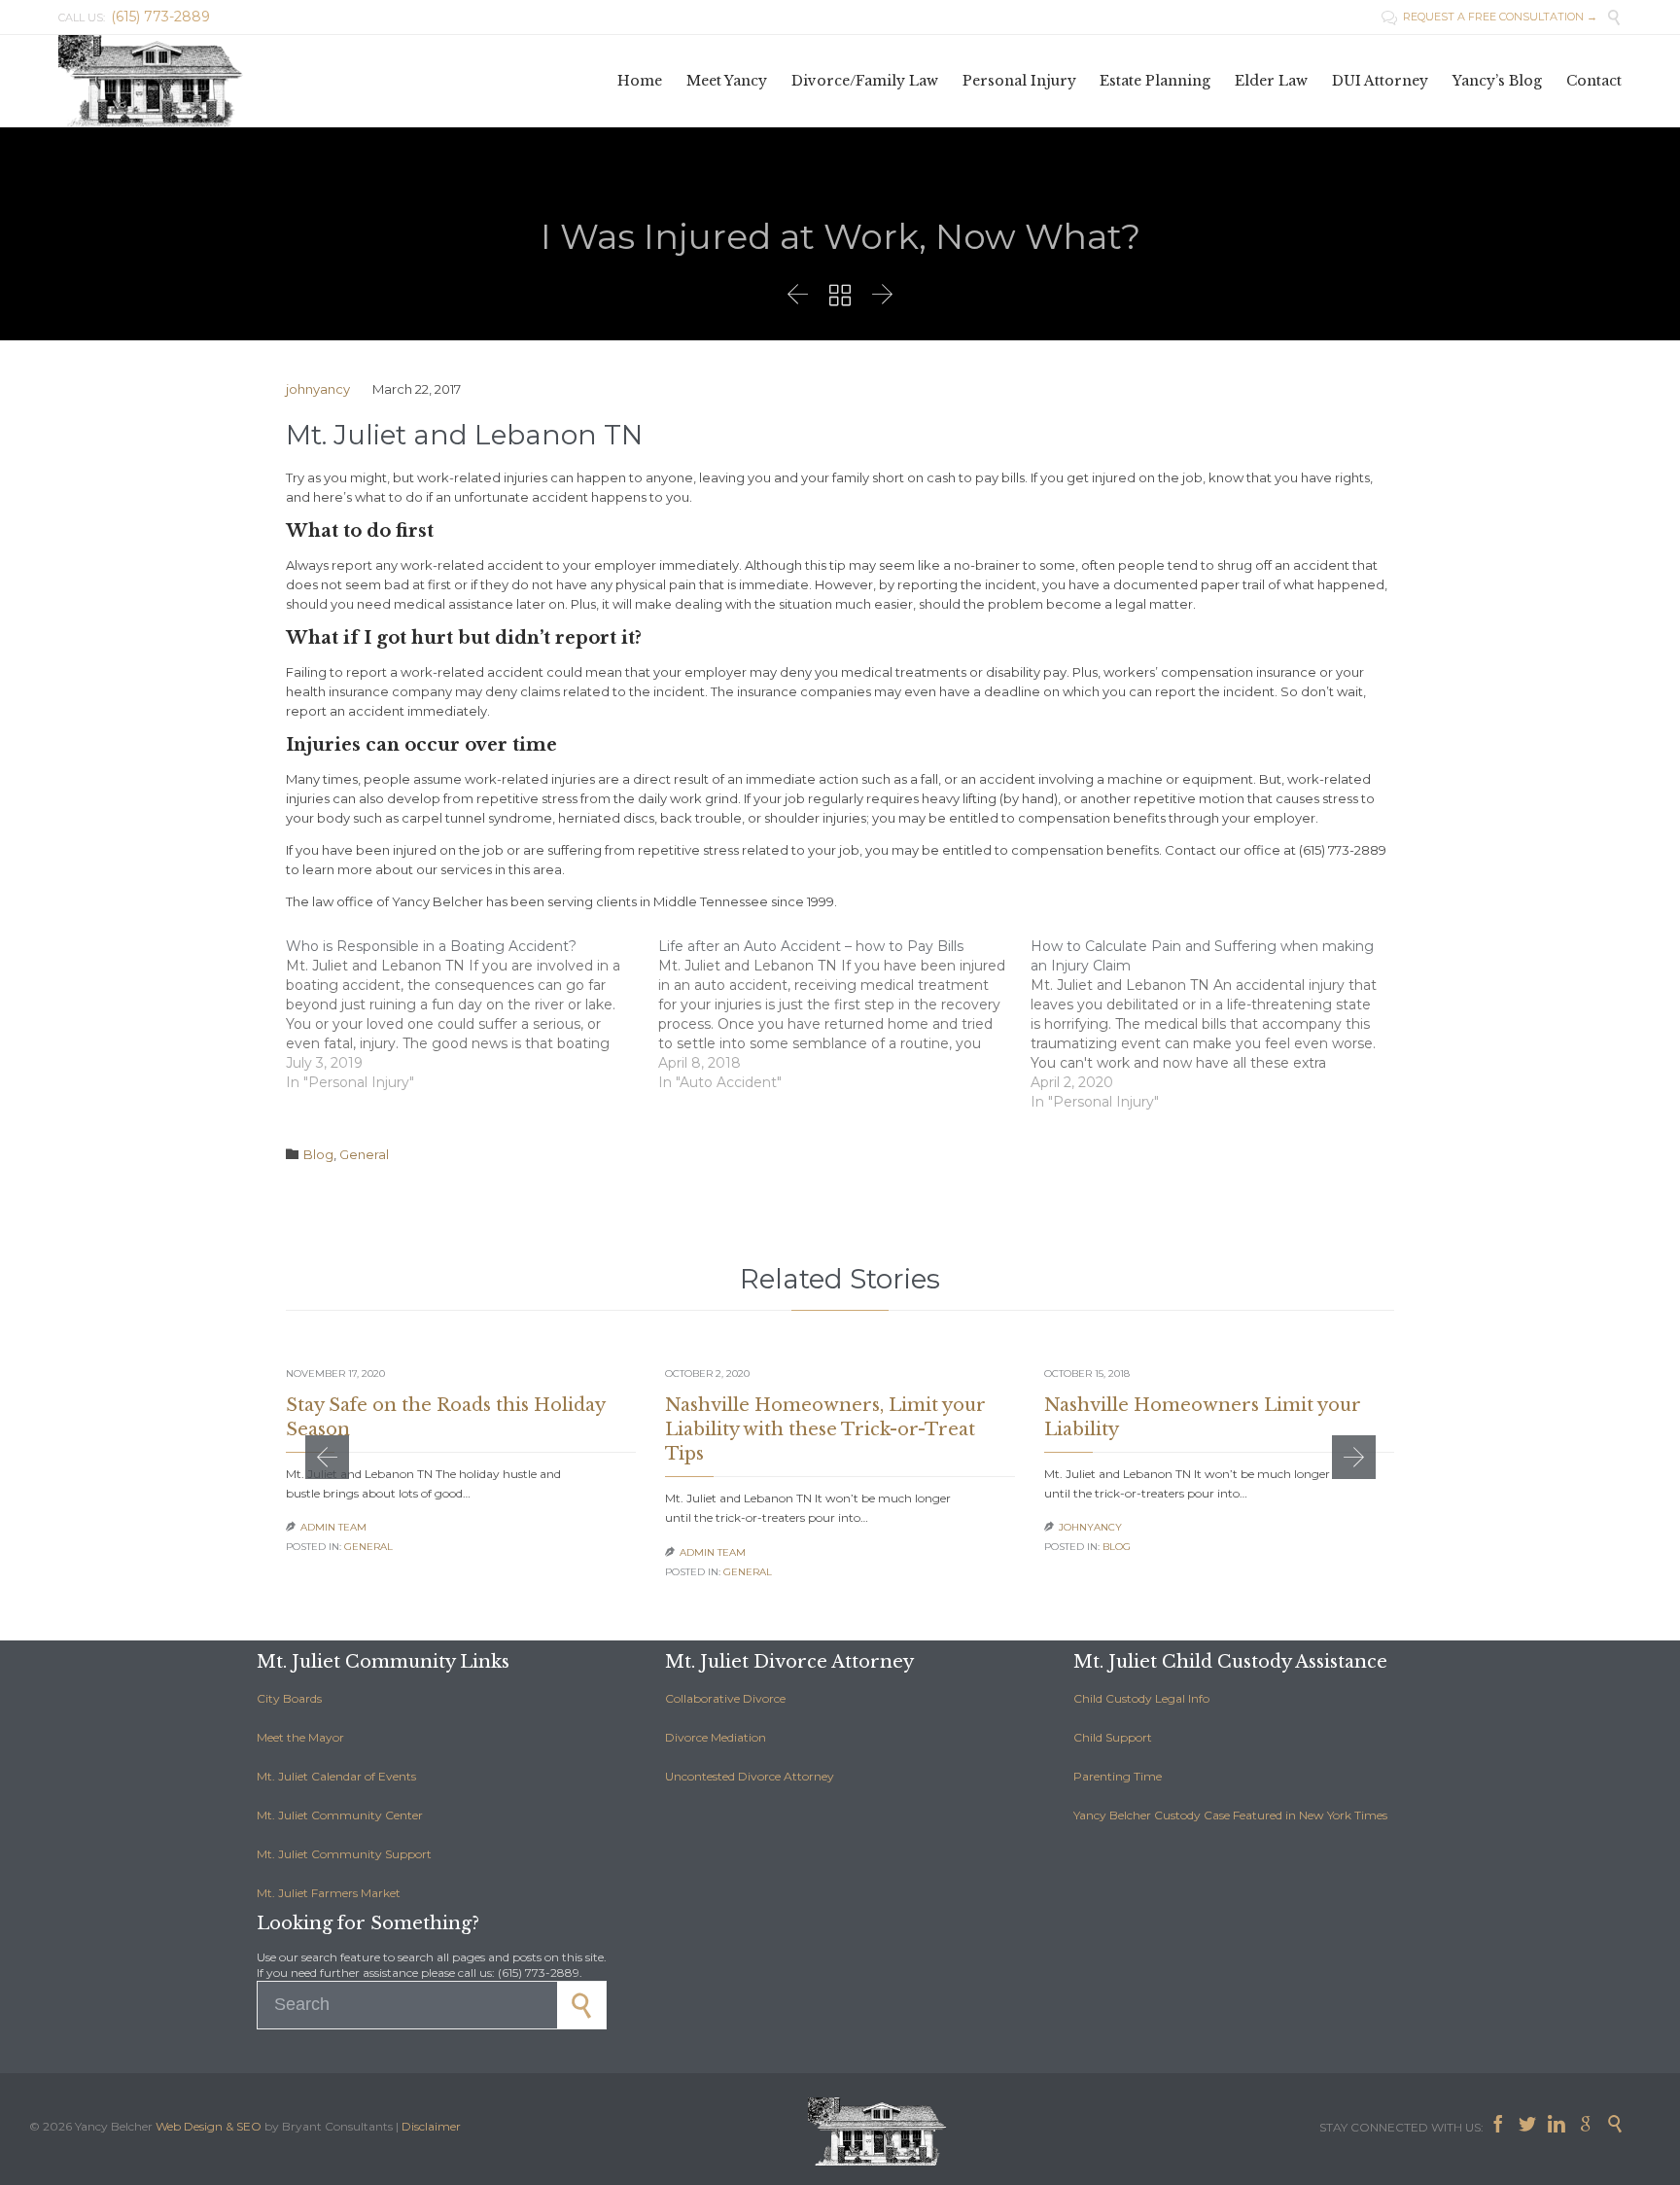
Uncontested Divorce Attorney (750, 1776)
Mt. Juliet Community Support (344, 1854)
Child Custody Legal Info (1141, 1698)
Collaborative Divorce (725, 1698)
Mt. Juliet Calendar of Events (336, 1776)
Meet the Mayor (300, 1737)
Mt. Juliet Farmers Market (329, 1893)
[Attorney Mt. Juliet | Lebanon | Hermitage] (156, 81)
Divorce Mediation (716, 1737)
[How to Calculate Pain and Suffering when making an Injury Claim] (1217, 1024)
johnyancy (318, 389)
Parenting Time (1118, 1776)
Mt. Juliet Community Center (340, 1815)
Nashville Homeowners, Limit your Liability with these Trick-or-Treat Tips (825, 1429)
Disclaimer (431, 2126)
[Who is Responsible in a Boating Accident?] (472, 1014)
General (364, 1154)
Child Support (1113, 1737)
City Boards (289, 1698)
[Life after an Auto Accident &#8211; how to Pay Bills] (844, 1014)
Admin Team (333, 1527)
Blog (318, 1154)
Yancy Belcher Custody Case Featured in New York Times (1230, 1815)
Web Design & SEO (209, 2126)
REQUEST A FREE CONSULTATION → (1489, 17)
